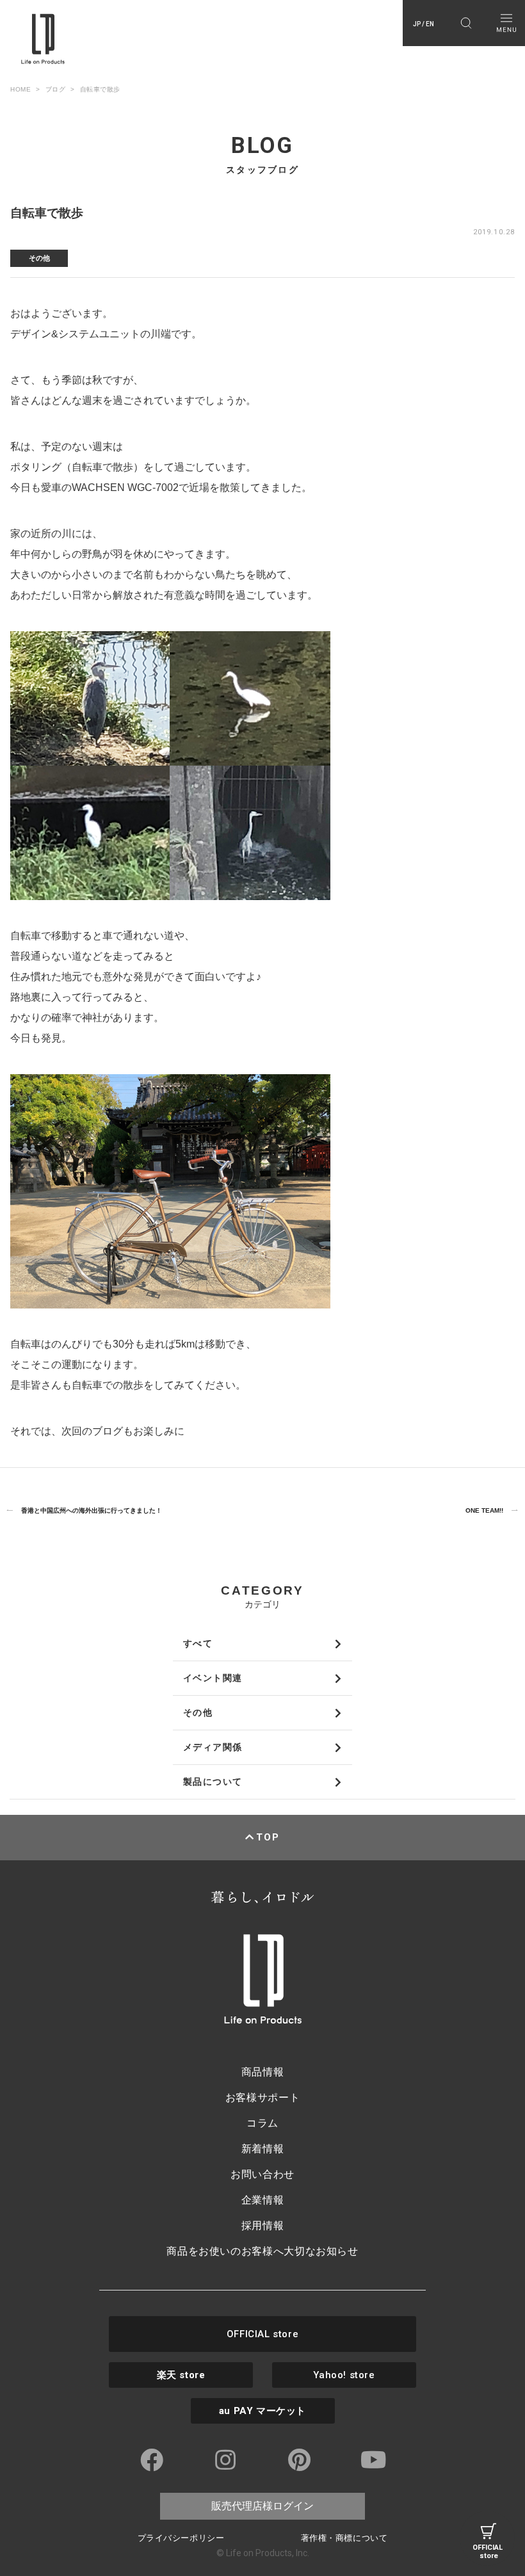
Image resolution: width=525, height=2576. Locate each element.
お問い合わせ (262, 2174)
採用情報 (263, 2226)
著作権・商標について (344, 2538)
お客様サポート (262, 2097)
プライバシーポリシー (181, 2538)
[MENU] (506, 23)
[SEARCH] (466, 23)
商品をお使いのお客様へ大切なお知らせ (262, 2251)
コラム (262, 2123)
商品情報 (263, 2072)
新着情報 (263, 2149)
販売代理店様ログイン (262, 2506)
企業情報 (263, 2200)
